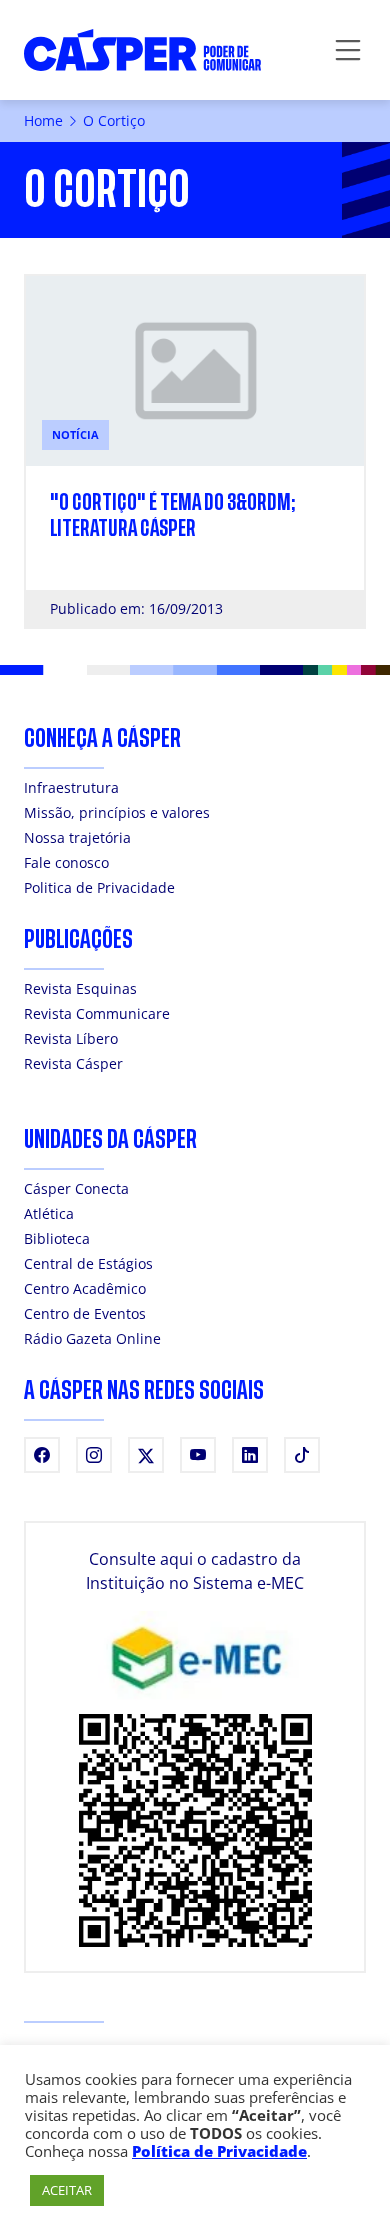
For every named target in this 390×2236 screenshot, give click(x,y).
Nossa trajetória (77, 837)
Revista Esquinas (80, 988)
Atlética (49, 1213)
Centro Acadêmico (85, 1288)
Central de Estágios (88, 1263)
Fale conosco (66, 862)
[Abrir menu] (348, 50)
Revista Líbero (71, 1038)
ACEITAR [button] (67, 2190)
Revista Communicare (97, 1013)
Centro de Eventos (85, 1313)
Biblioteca (57, 1238)
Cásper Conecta (76, 1188)
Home (43, 120)
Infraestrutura (71, 787)
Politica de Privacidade (99, 887)
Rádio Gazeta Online (92, 1338)
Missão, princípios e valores (117, 812)
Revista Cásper (73, 1063)
